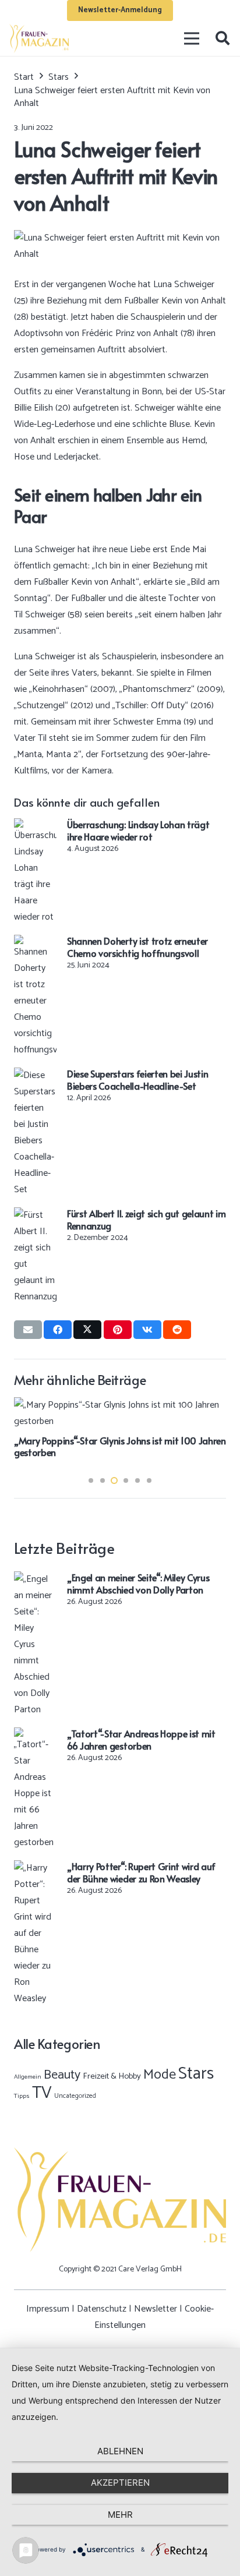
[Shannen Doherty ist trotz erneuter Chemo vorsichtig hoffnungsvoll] (35, 943)
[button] (222, 38)
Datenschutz (102, 2309)
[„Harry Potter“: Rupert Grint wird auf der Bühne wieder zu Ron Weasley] (35, 1868)
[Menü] (192, 38)
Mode (160, 2075)
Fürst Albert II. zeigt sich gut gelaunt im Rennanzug (147, 1219)
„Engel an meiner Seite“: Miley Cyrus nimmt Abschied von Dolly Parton (138, 1583)
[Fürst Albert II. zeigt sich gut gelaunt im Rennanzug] (35, 1215)
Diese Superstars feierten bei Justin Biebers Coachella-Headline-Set (137, 1079)
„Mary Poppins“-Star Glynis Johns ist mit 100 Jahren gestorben (120, 1446)
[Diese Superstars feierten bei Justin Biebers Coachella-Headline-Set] (35, 1075)
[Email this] (28, 1330)
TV (42, 2093)
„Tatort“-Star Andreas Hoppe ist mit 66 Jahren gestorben (141, 1739)
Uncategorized (75, 2096)
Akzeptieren (120, 2483)
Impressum (48, 2309)
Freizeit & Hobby (112, 2076)
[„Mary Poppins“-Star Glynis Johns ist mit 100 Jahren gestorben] (120, 1405)
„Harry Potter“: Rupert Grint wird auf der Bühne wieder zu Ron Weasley (141, 1872)
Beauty (62, 2075)
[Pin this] (118, 1330)
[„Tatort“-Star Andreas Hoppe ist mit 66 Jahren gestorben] (35, 1735)
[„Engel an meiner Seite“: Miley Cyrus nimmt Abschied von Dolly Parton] (35, 1579)
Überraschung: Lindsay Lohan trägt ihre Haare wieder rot (138, 830)
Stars (196, 2074)
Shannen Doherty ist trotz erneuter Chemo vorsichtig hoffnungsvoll (137, 947)
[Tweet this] (87, 1330)
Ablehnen (120, 2451)
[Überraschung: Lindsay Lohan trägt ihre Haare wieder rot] (35, 826)
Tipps (22, 2096)
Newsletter (156, 2309)
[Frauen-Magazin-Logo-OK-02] (39, 38)
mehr (120, 2515)
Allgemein (28, 2077)
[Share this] (58, 1330)
